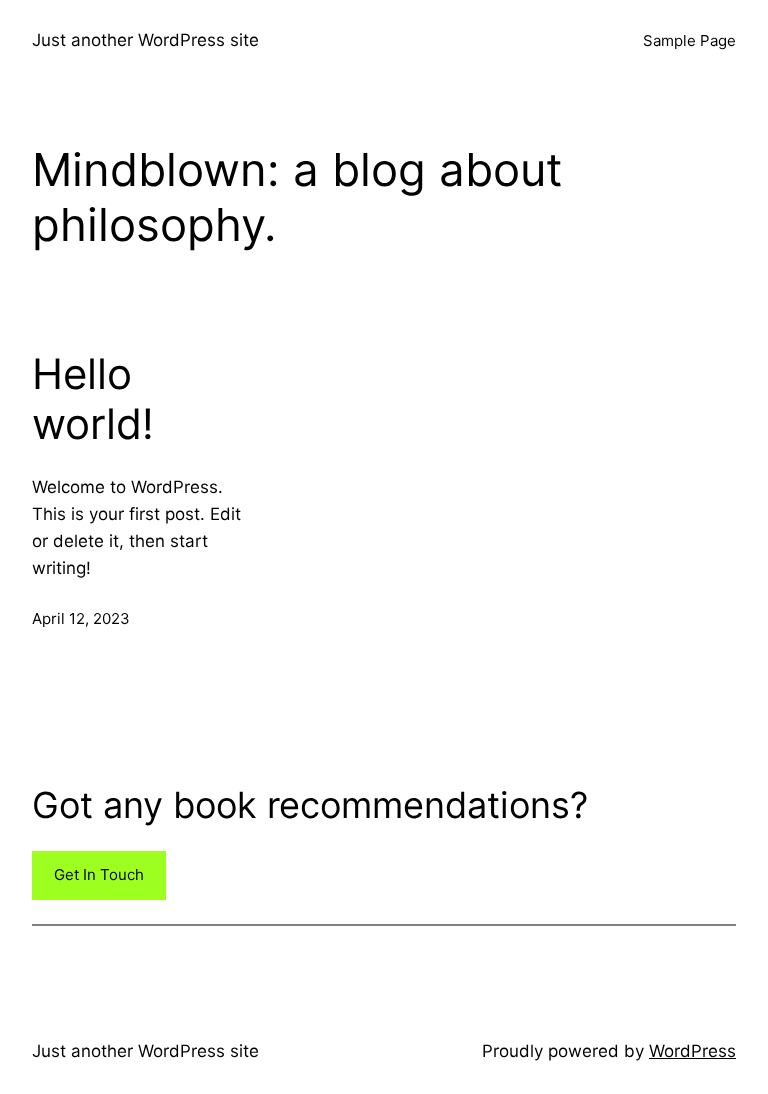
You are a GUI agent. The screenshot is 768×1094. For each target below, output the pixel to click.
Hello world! (93, 399)
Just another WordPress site (145, 40)
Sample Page (689, 40)
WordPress (692, 1051)
